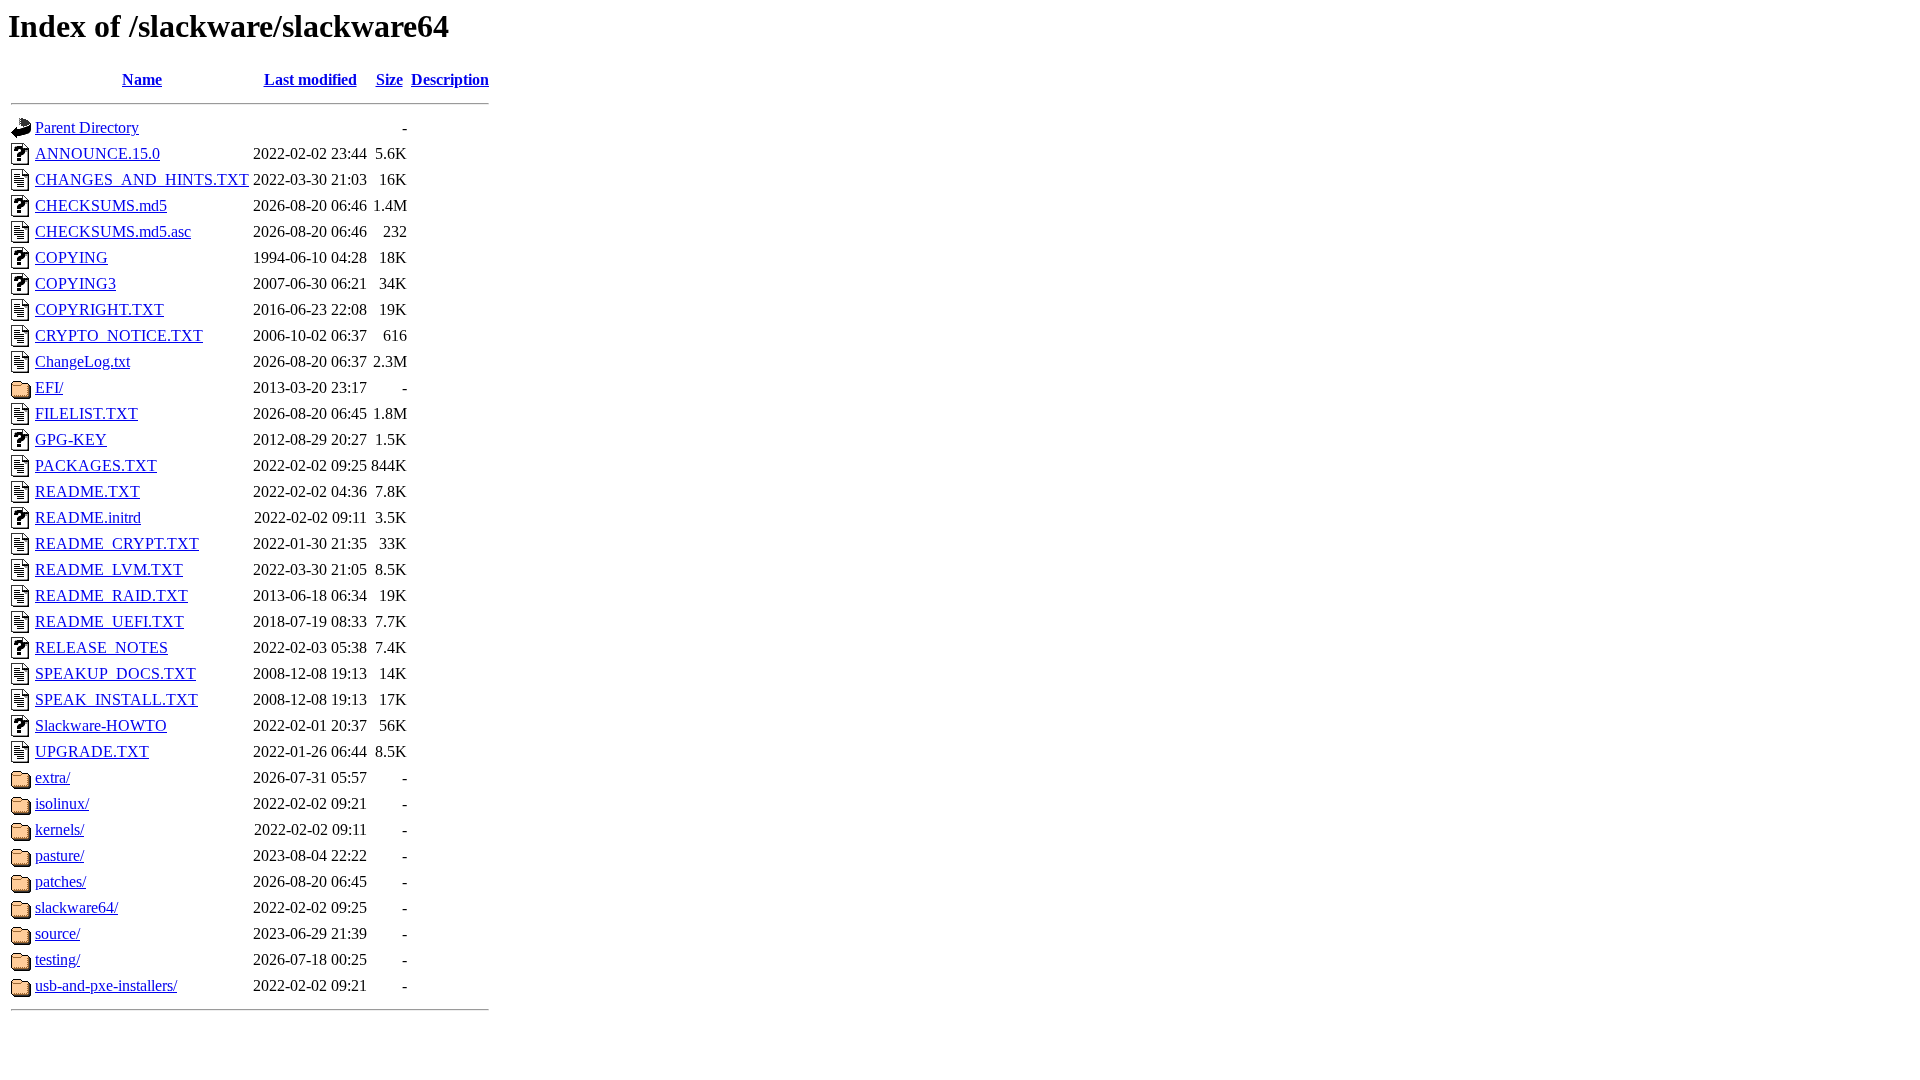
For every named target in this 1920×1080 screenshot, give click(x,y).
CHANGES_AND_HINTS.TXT (142, 179)
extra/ (52, 777)
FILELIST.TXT (86, 413)
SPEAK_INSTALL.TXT (116, 699)
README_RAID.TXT (111, 595)
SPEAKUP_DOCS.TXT (115, 673)
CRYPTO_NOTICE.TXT (119, 335)
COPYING (71, 257)
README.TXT (87, 491)
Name (142, 79)
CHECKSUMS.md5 (101, 205)
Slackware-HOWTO (101, 725)
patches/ (60, 881)
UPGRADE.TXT (92, 751)
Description (450, 79)
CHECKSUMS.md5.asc (113, 231)
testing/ (57, 959)
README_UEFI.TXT (109, 621)
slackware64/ (76, 907)
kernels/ (59, 829)
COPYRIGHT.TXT (99, 309)
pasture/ (59, 855)
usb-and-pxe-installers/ (106, 985)
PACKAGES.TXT (96, 465)
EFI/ (49, 387)
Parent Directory (87, 127)
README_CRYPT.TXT (117, 543)
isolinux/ (62, 803)
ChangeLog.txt (82, 361)
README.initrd (88, 517)
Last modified (310, 79)
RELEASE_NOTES (101, 647)
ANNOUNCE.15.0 (97, 153)
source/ (57, 933)
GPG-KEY (71, 439)
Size (389, 79)
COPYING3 (75, 283)
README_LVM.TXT (109, 569)
